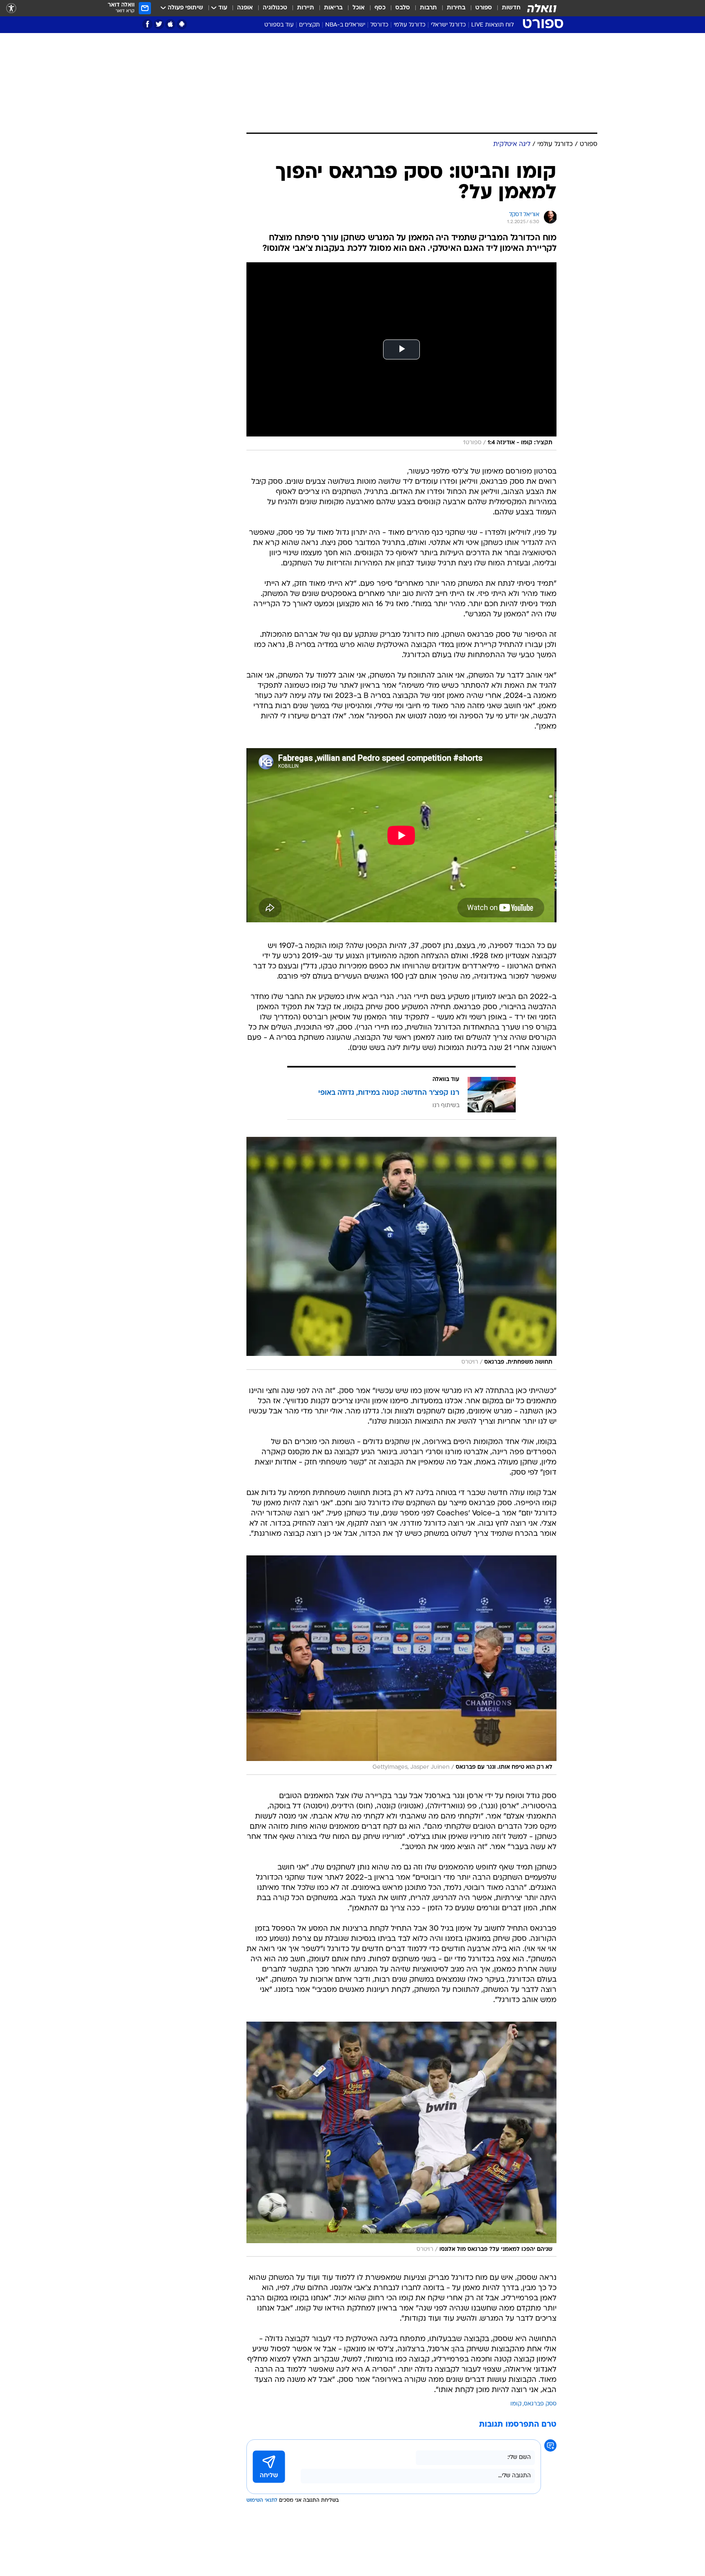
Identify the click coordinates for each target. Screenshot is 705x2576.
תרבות (428, 8)
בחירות (456, 8)
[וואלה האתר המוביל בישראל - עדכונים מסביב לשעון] (542, 8)
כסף (380, 8)
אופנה (245, 8)
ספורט (484, 8)
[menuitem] (506, 8)
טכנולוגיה (275, 8)
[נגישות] (11, 8)
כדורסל (379, 25)
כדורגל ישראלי (448, 25)
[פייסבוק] (147, 24)
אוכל (359, 8)
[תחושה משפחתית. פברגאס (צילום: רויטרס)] (401, 1253)
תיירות (306, 8)
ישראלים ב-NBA (345, 25)
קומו (516, 2404)
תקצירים (309, 25)
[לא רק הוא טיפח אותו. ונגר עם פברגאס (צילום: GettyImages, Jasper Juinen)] (401, 1665)
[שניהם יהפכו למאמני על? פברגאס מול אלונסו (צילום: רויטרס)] (401, 2139)
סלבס (403, 8)
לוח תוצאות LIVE (492, 25)
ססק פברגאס (540, 2404)
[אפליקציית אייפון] (170, 24)
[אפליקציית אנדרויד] (182, 24)
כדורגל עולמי (410, 25)
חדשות (511, 8)
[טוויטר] (159, 24)
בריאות (333, 8)
